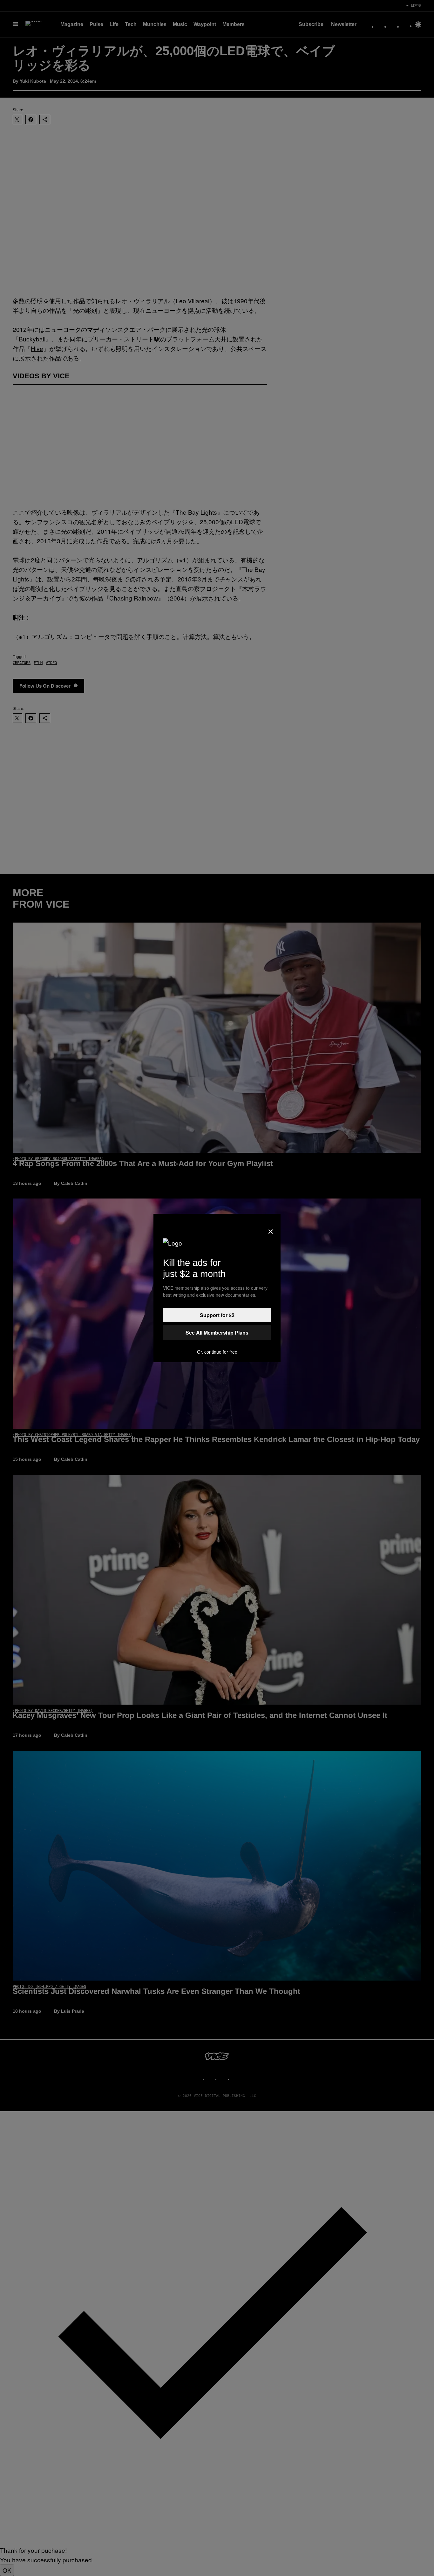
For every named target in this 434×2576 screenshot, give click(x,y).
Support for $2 (217, 1315)
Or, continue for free (217, 1352)
